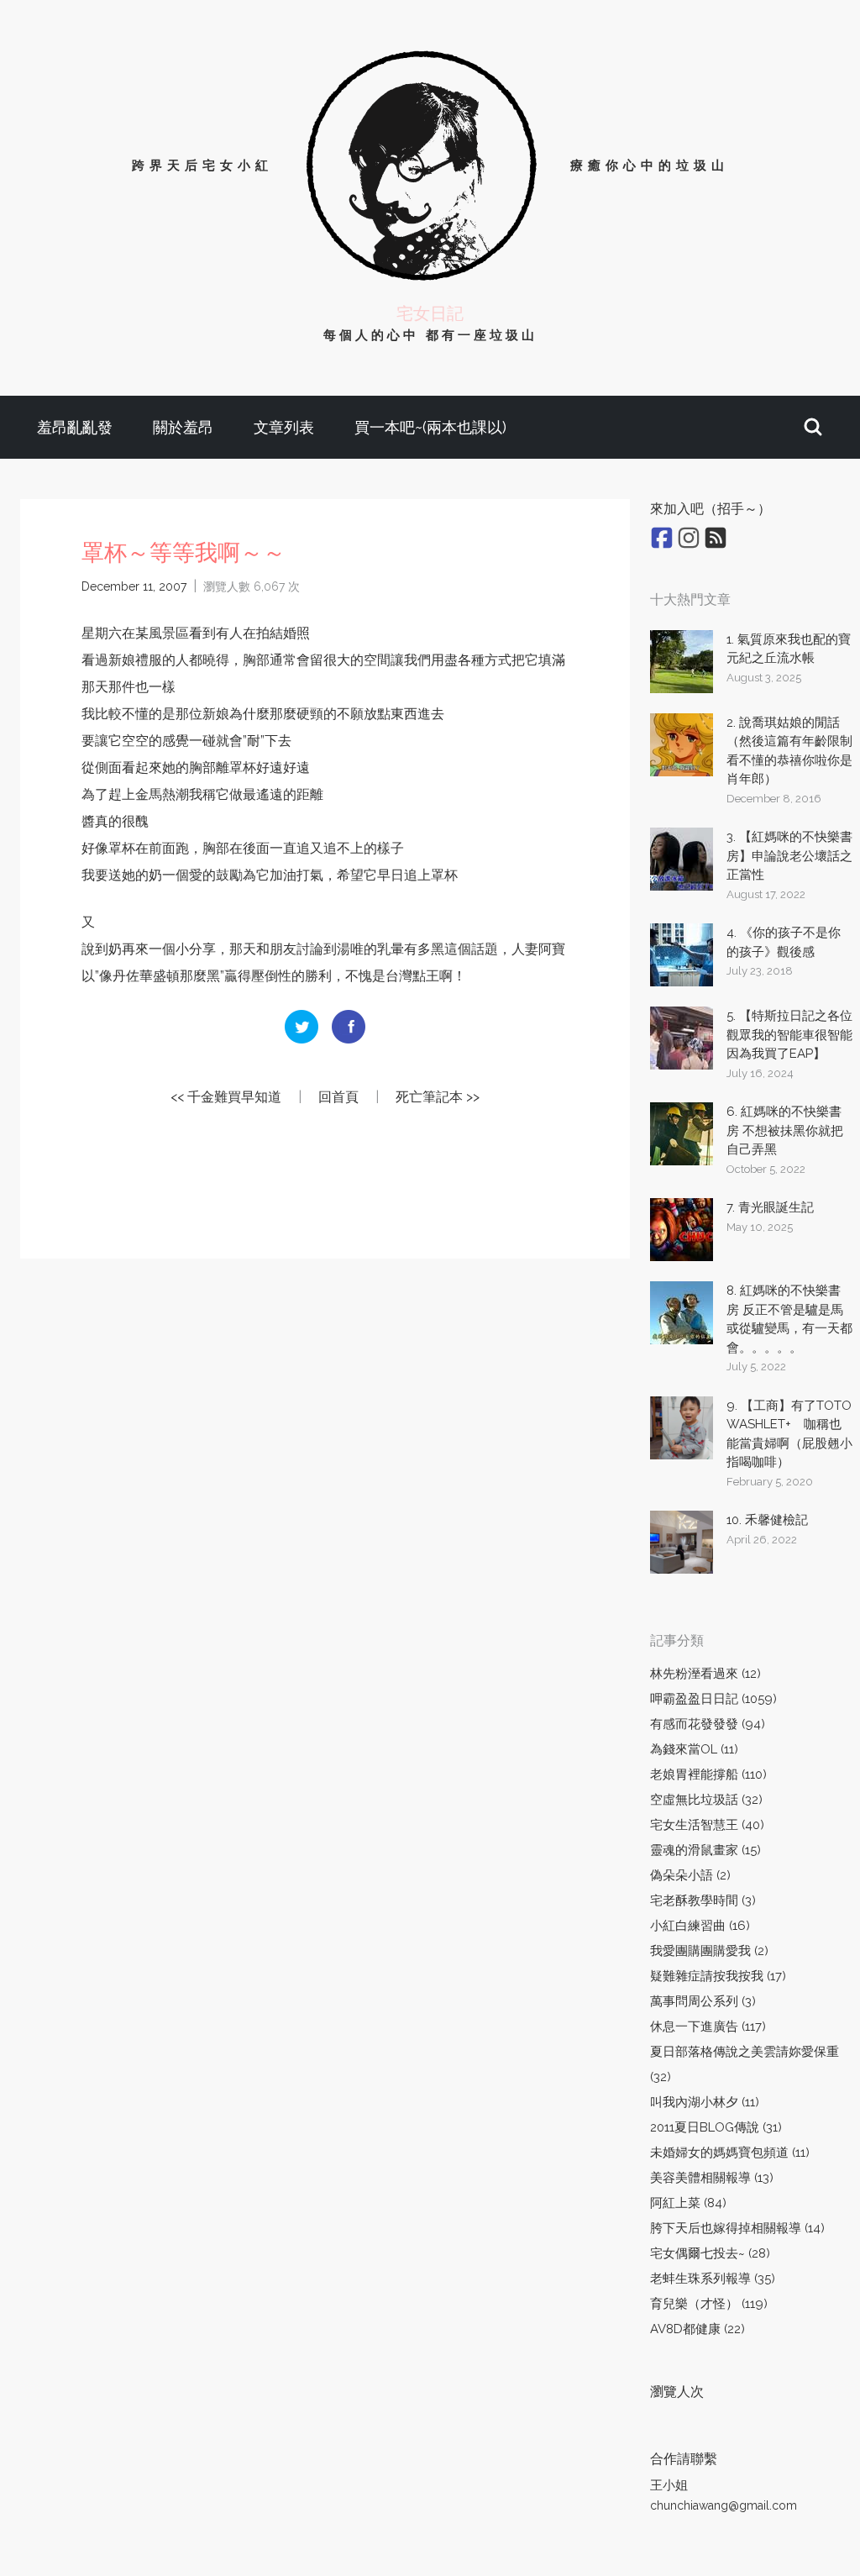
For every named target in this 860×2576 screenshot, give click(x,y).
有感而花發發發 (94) (708, 1724)
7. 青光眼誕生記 (770, 1207)
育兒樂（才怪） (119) (709, 2304)
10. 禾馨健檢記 (767, 1520)
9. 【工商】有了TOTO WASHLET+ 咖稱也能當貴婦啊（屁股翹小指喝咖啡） (789, 1434)
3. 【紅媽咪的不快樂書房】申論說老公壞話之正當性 (789, 856)
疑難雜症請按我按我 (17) (718, 1976)
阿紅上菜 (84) (688, 2203)
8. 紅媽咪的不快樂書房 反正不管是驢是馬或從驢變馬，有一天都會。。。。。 (789, 1319)
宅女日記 (430, 313)
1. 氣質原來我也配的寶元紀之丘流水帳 (789, 649)
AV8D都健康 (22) (697, 2329)
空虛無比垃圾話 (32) (706, 1800)
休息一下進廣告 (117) (708, 2027)
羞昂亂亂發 (75, 427)
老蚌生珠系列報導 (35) (713, 2279)
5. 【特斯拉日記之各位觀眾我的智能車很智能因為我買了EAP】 (789, 1035)
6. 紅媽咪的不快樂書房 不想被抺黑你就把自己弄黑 (785, 1130)
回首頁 (338, 1097)
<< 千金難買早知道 (226, 1097)
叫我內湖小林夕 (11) (705, 2102)
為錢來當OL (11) (694, 1749)
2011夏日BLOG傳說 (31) (716, 2127)
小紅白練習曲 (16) (700, 1926)
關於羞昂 (183, 427)
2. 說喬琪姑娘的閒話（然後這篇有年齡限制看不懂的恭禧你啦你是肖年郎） (789, 751)
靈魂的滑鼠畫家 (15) (705, 1850)
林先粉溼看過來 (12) (705, 1674)
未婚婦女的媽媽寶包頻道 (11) (730, 2153)
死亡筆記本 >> (438, 1097)
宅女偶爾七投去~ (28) (710, 2253)
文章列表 (284, 427)
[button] (813, 427)
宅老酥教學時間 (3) (703, 1900)
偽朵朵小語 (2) (690, 1875)
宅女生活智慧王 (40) (707, 1825)
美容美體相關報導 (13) (712, 2178)
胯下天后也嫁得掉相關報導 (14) (737, 2228)
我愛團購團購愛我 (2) (709, 1951)
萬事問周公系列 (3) (703, 2001)
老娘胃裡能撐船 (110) (708, 1774)
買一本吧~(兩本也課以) (430, 427)
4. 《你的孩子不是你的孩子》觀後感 (784, 942)
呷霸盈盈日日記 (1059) (713, 1699)
